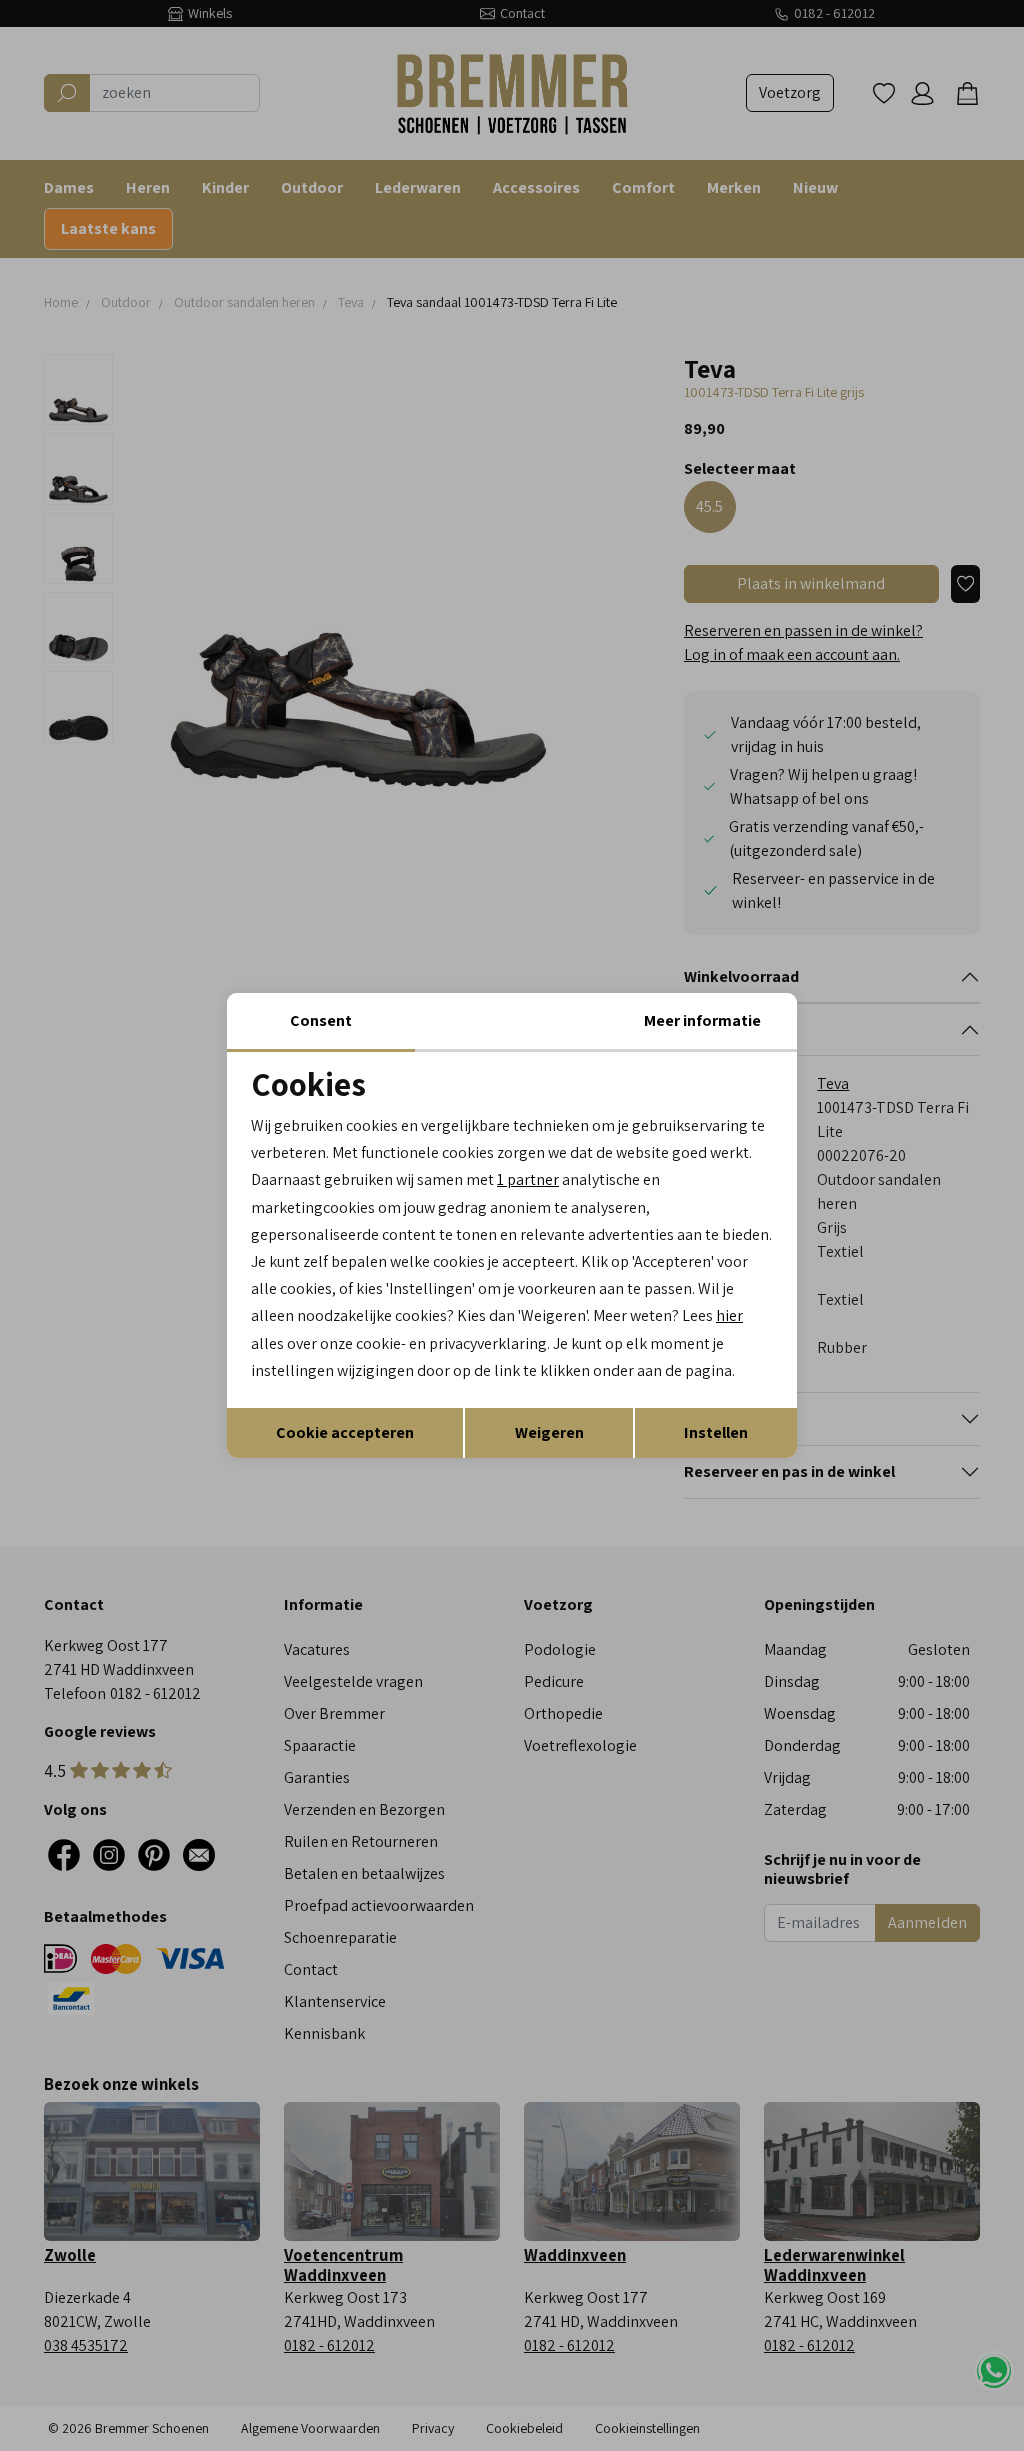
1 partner (528, 1179)
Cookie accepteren (345, 1432)
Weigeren (549, 1432)
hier (729, 1315)
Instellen (716, 1432)
